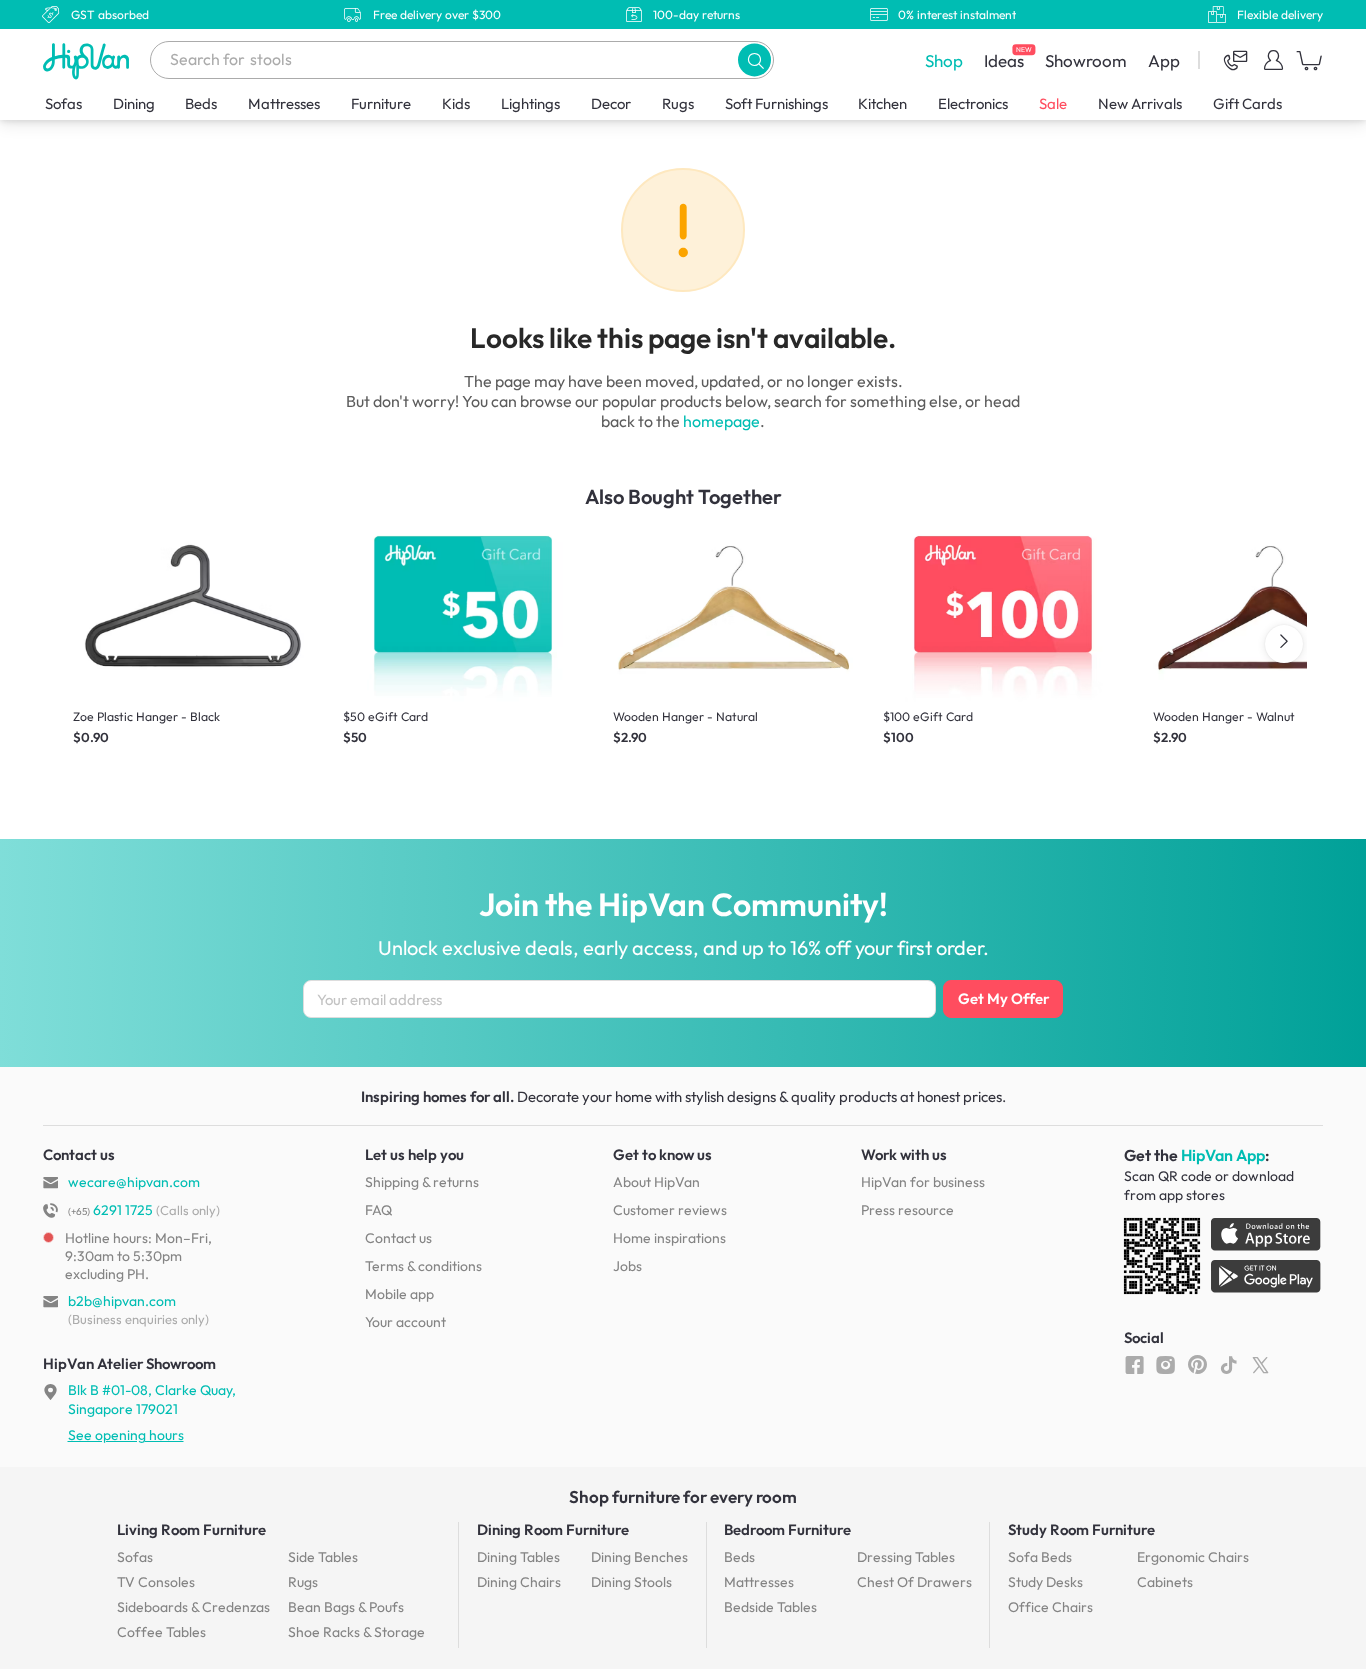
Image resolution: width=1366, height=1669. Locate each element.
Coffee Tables (161, 1632)
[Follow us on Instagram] (1165, 1364)
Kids (456, 103)
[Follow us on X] (1260, 1364)
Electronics (973, 103)
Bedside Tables (770, 1607)
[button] (754, 59)
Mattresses (284, 103)
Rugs (678, 103)
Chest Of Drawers (914, 1582)
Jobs (627, 1266)
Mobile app (399, 1294)
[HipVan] (88, 60)
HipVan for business (923, 1182)
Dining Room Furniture (553, 1529)
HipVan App (1223, 1155)
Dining (134, 103)
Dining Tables (518, 1557)
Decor (611, 103)
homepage (721, 421)
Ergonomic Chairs (1193, 1557)
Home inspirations (669, 1238)
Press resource (907, 1210)
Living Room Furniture (191, 1529)
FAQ (378, 1210)
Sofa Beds (1040, 1557)
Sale (1053, 103)
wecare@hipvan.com (134, 1182)
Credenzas (193, 1607)
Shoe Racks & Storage (356, 1632)
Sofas (63, 103)
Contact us (398, 1238)
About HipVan (656, 1182)
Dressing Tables (906, 1557)
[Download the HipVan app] (1224, 1260)
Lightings (530, 103)
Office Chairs (1050, 1607)
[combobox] (462, 60)
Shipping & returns (422, 1182)
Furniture (381, 103)
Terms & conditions (423, 1266)
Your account (405, 1322)
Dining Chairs (519, 1582)
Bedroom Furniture (787, 1529)
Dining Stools (631, 1582)
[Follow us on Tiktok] (1228, 1364)
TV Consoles (156, 1582)
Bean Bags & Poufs (346, 1607)
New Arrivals (1140, 103)
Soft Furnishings (776, 103)
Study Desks (1045, 1582)
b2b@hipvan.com (122, 1301)
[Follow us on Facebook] (1134, 1364)
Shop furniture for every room (683, 1496)
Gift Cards (1247, 103)
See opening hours (126, 1435)
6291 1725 (110, 1210)
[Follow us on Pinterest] (1197, 1364)
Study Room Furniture (1081, 1529)
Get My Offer (1003, 998)
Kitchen (882, 103)
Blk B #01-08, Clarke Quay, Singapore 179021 (152, 1399)
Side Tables (323, 1557)
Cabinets (1165, 1582)
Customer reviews (670, 1210)
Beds (201, 103)
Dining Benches (639, 1557)
